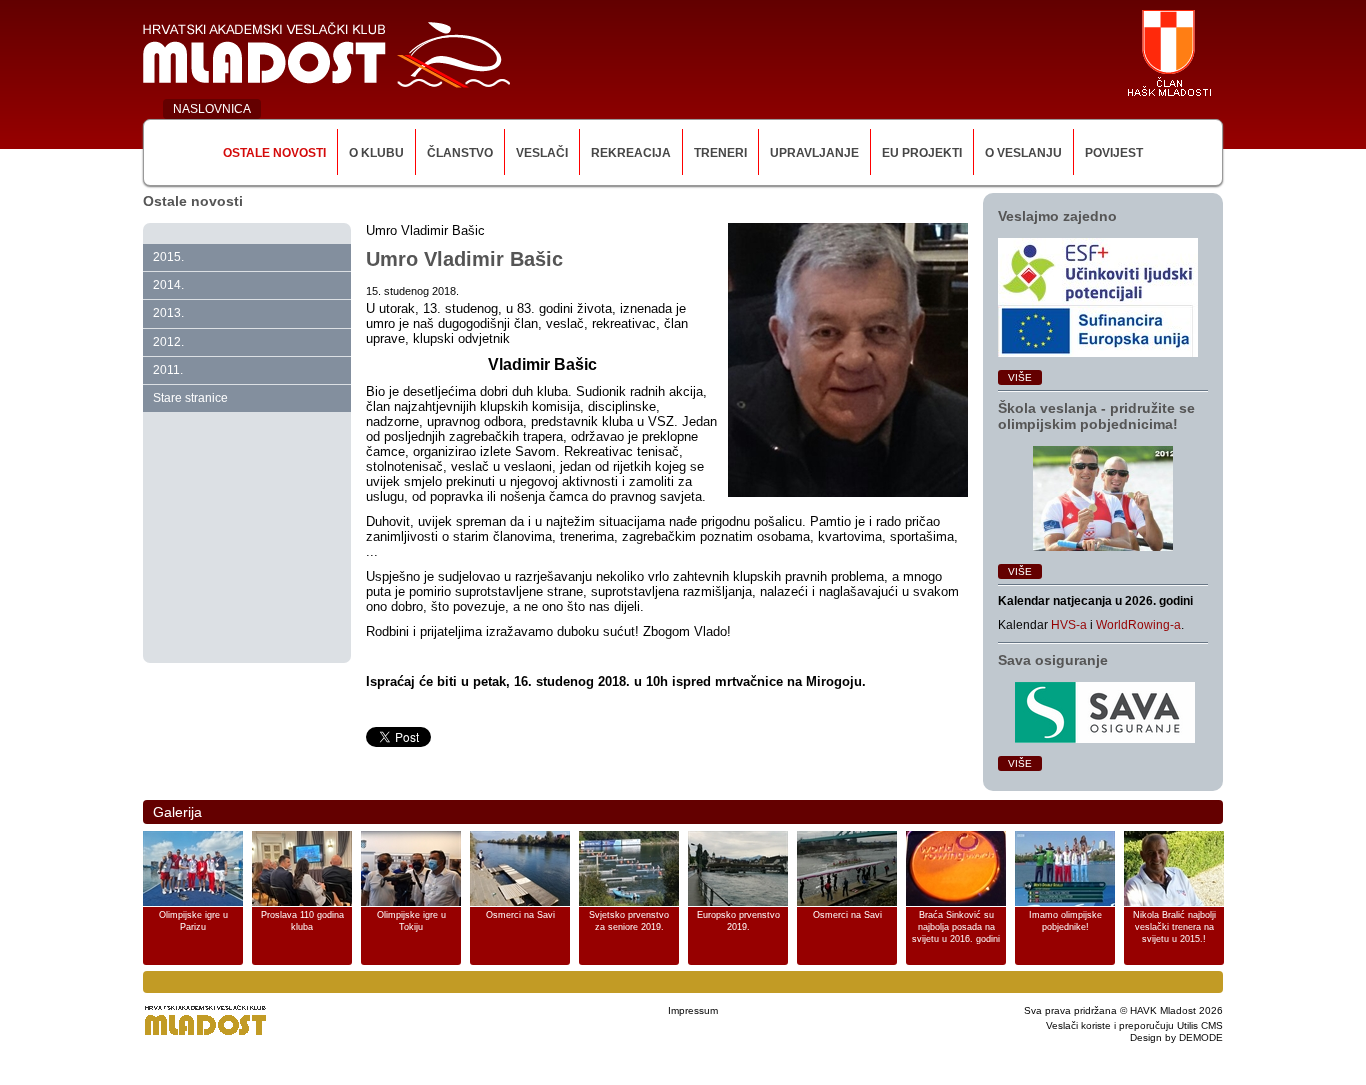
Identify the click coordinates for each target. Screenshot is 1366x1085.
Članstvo (460, 153)
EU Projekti (922, 153)
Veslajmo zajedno (1057, 216)
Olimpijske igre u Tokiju (411, 921)
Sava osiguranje (1053, 660)
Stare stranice (190, 398)
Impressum (693, 1010)
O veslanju (1023, 153)
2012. (168, 342)
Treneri (720, 153)
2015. (168, 257)
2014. (168, 285)
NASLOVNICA (212, 109)
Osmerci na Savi (520, 915)
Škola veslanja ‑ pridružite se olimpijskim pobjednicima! (1096, 416)
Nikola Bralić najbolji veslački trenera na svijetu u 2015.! (1174, 927)
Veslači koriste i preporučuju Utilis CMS (1134, 1025)
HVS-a (1069, 625)
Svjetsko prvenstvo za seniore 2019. (629, 921)
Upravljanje (814, 153)
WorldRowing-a (1138, 625)
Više (1020, 377)
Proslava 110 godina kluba (302, 921)
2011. (168, 370)
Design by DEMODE (1176, 1037)
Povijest (1114, 153)
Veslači (542, 153)
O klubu (376, 153)
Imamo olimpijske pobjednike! (1065, 921)
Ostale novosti (274, 153)
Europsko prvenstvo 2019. (738, 921)
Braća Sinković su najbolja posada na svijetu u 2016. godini (956, 927)
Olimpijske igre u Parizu (193, 921)
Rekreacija (631, 153)
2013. (168, 313)
